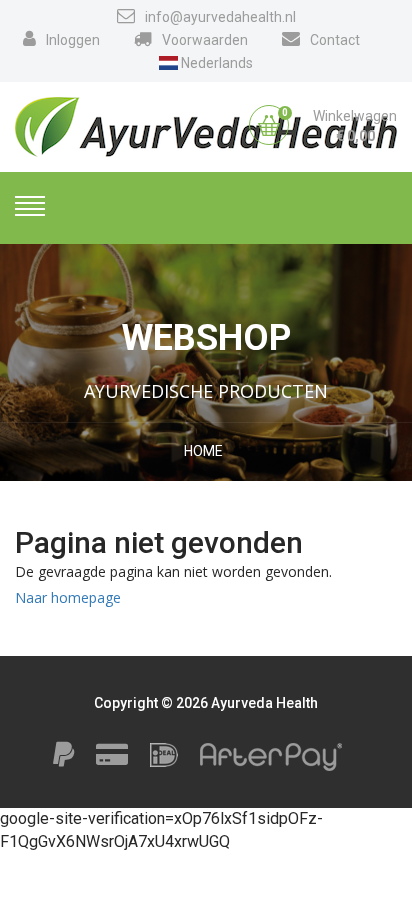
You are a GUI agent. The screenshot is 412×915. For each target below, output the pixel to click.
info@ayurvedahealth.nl (220, 17)
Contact (335, 40)
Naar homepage (68, 597)
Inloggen (73, 40)
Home (203, 451)
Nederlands (215, 63)
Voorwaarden (205, 40)
